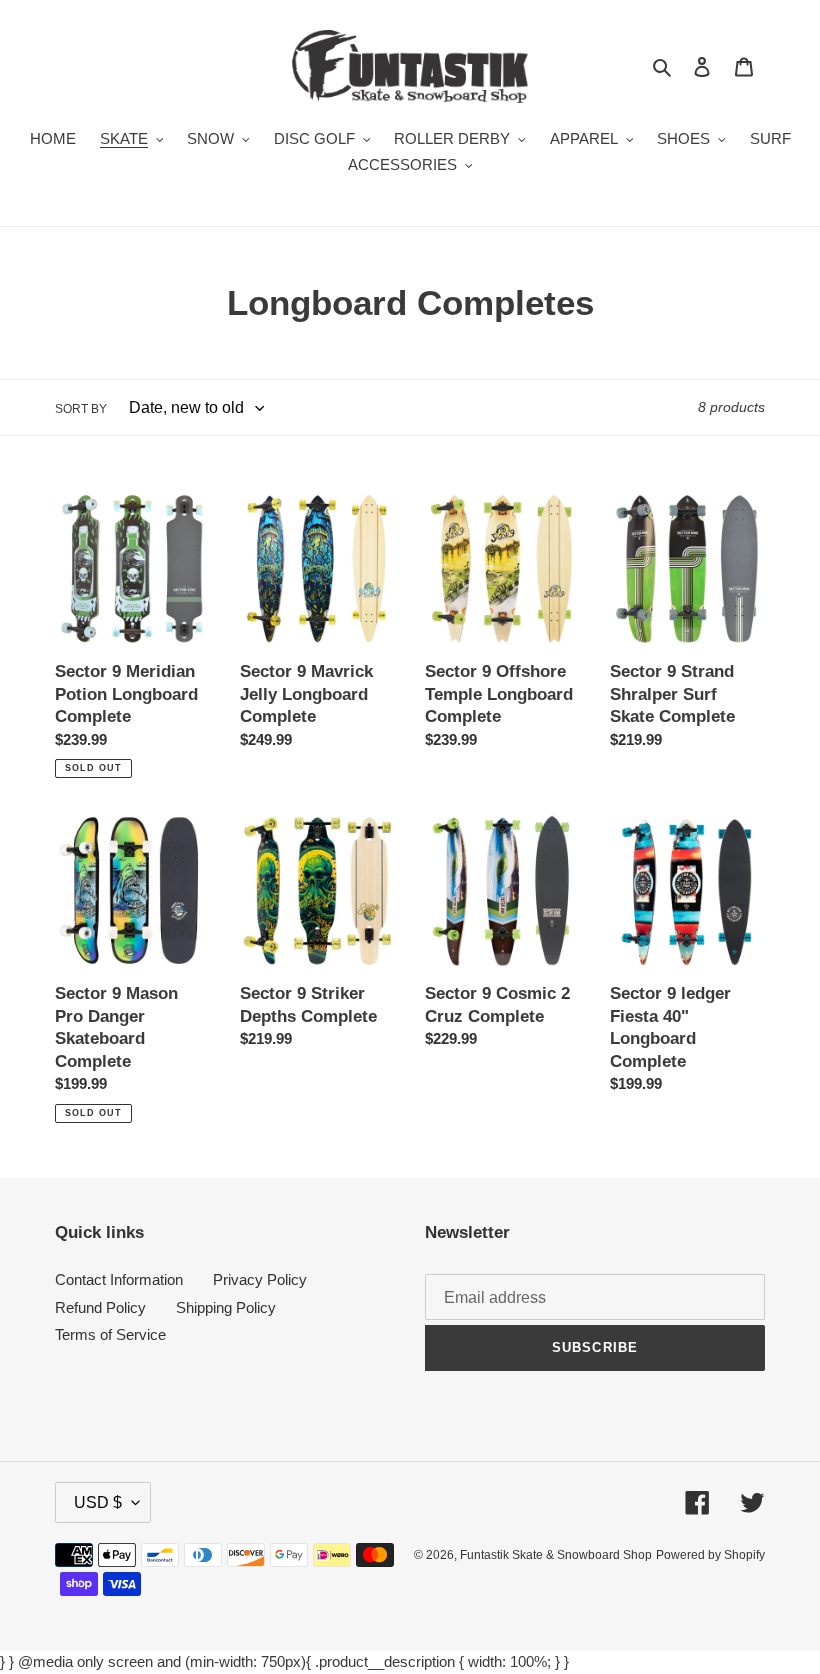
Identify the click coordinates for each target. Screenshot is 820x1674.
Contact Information (119, 1279)
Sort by (81, 409)
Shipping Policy (226, 1307)
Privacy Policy (260, 1279)
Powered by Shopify (710, 1555)
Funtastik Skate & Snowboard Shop (556, 1555)
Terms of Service (110, 1334)
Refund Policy (100, 1307)
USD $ (98, 1502)
